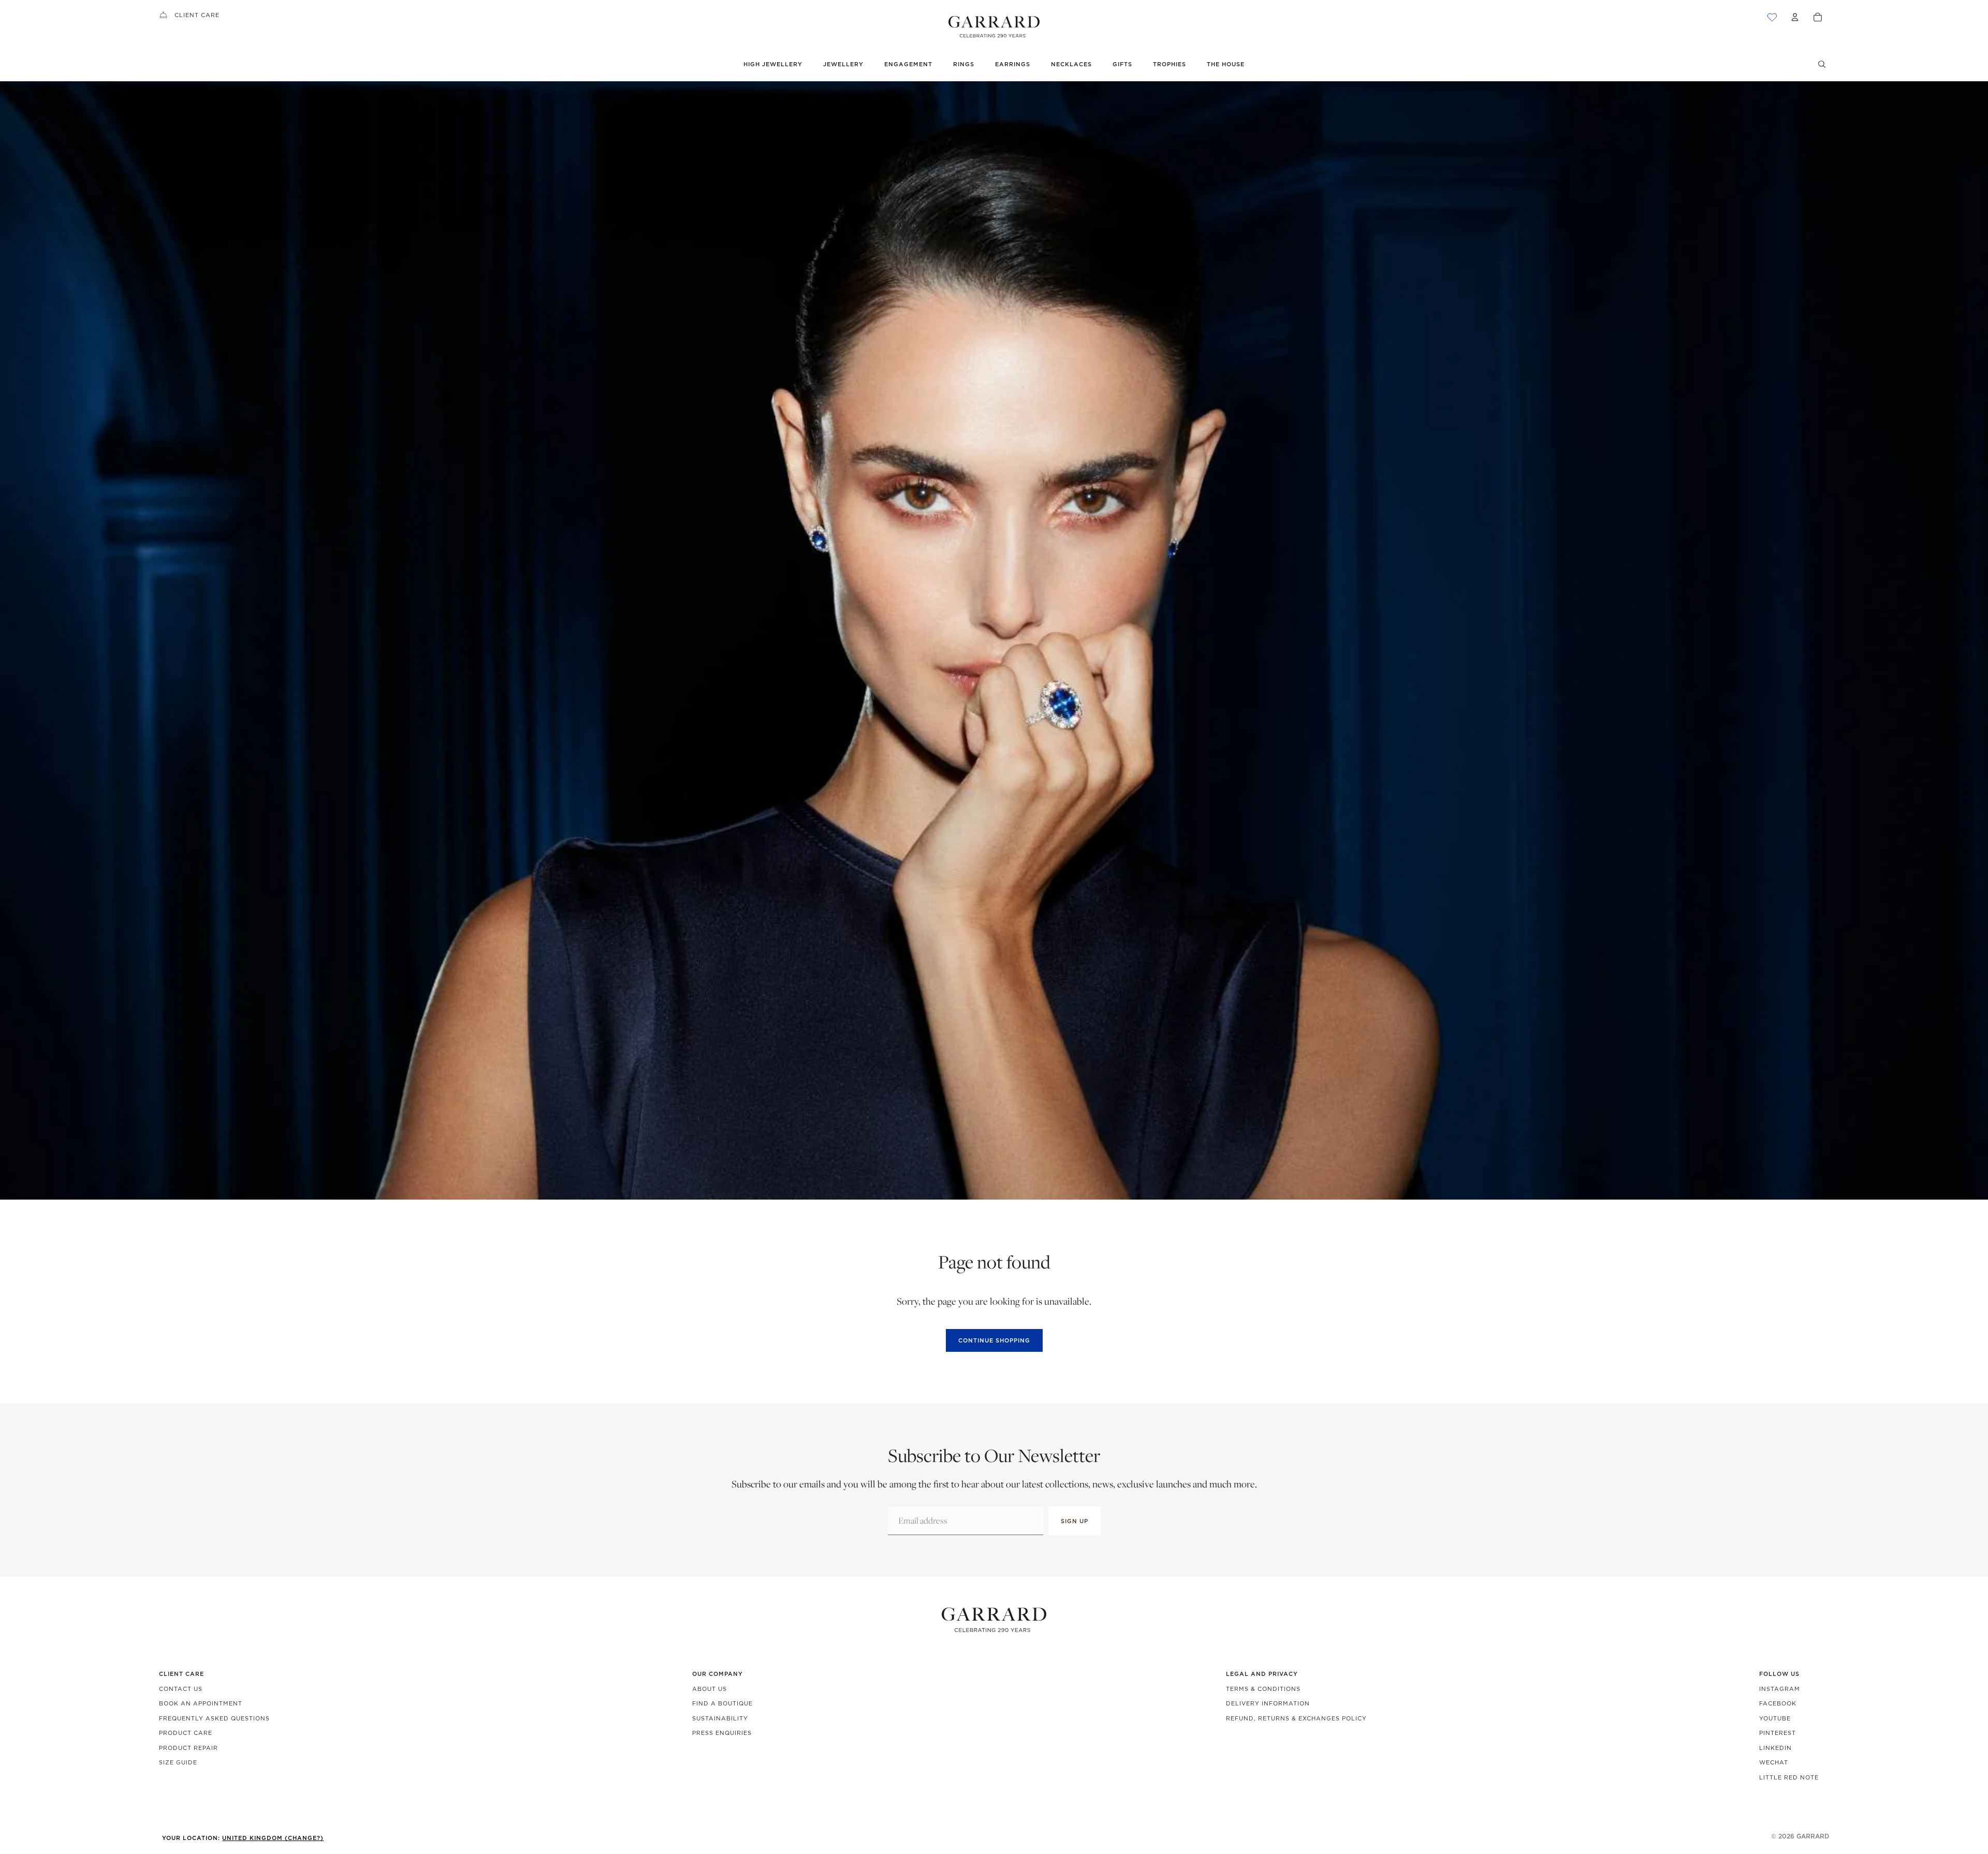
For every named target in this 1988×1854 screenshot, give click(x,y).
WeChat (1774, 1762)
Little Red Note (1789, 1777)
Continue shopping (994, 1340)
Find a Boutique (722, 1703)
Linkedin (1775, 1748)
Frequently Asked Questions (214, 1718)
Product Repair (188, 1748)
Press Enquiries (722, 1733)
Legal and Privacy (1262, 1674)
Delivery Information (1268, 1703)
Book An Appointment (201, 1703)
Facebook (1778, 1703)
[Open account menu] (1795, 17)
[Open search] (1822, 64)
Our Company (718, 1674)
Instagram (1780, 1689)
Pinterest (1778, 1733)
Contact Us (181, 1689)
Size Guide (178, 1762)
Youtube (1775, 1718)
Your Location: (243, 1838)
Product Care (186, 1733)
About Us (710, 1689)
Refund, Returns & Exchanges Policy (1296, 1718)
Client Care (197, 15)
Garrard (1813, 1836)
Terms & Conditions (1263, 1689)
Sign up (1075, 1521)
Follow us (1779, 1674)
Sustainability (720, 1718)
